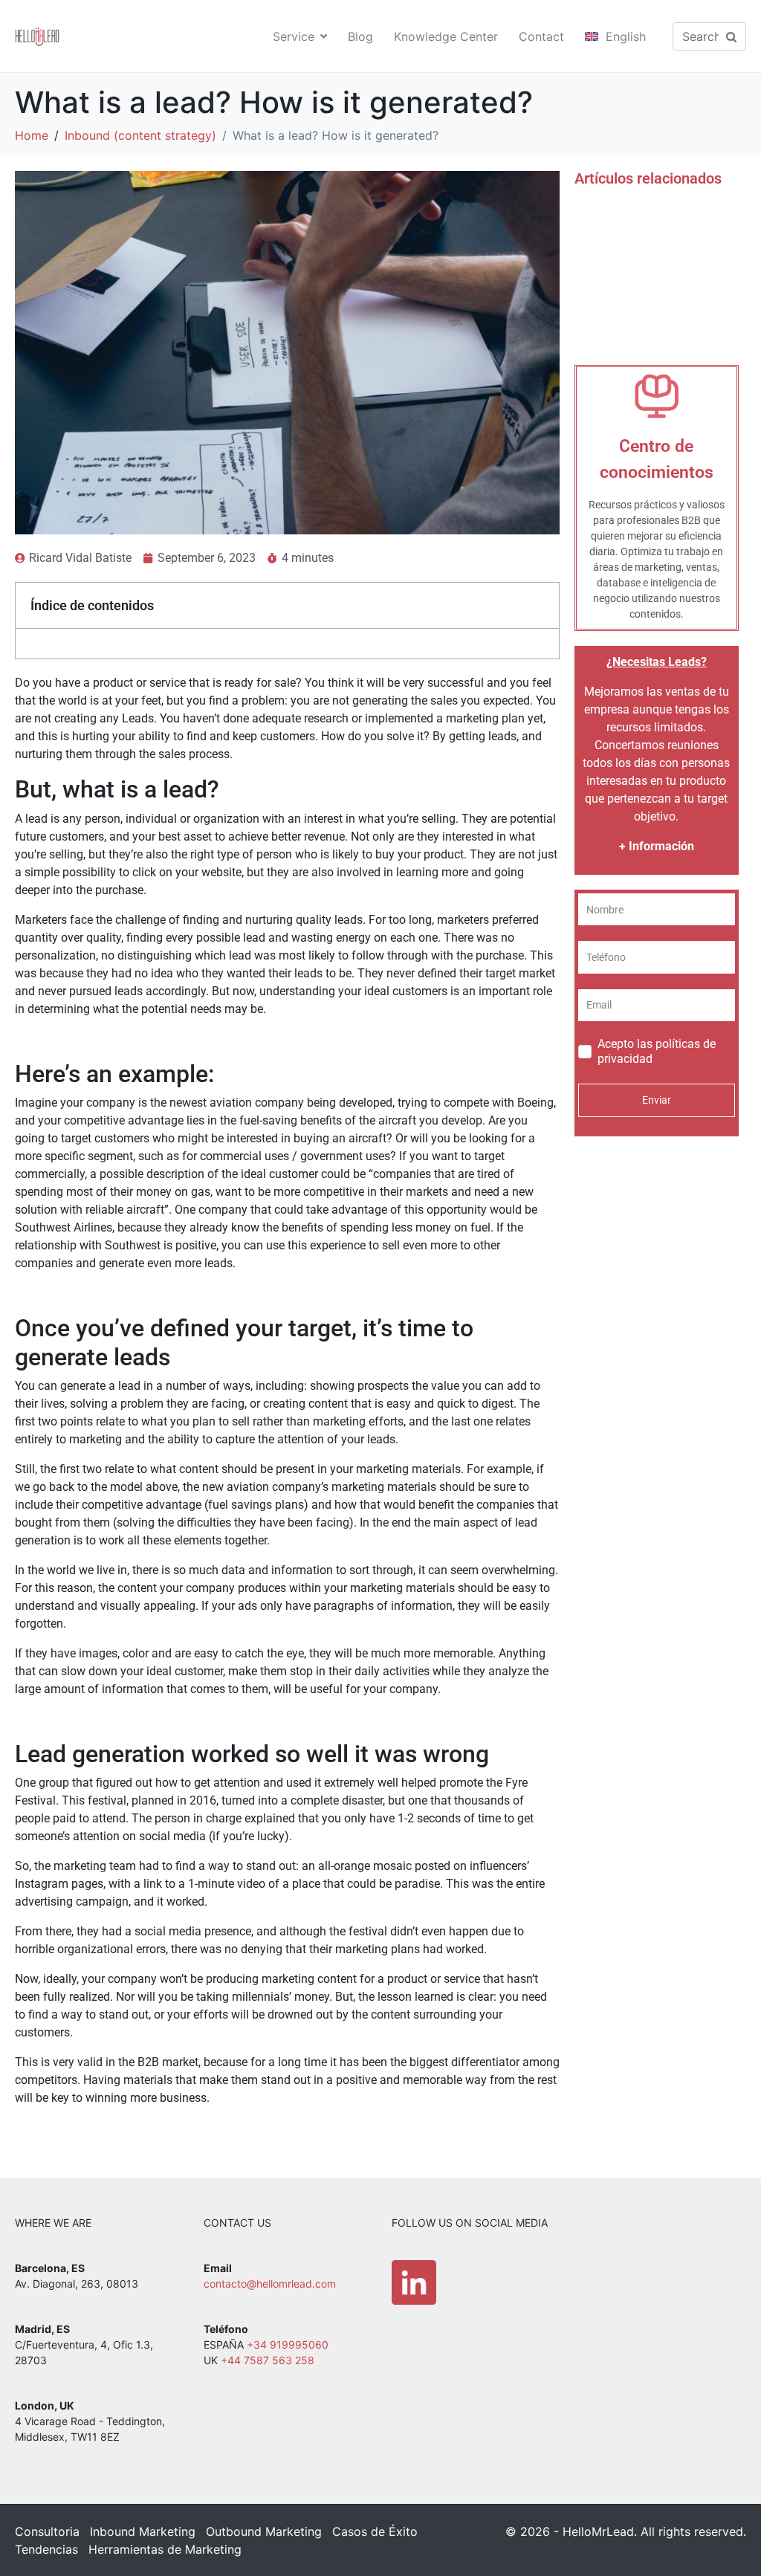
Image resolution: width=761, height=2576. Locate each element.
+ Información (657, 846)
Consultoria (47, 2531)
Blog (360, 36)
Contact (541, 36)
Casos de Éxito (375, 2531)
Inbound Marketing (143, 2531)
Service (294, 36)
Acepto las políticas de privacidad (657, 1051)
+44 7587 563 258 (268, 2360)
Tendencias (46, 2549)
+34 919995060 (288, 2344)
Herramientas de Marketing (165, 2549)
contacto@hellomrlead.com (270, 2284)
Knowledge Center (446, 36)
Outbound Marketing (264, 2531)
